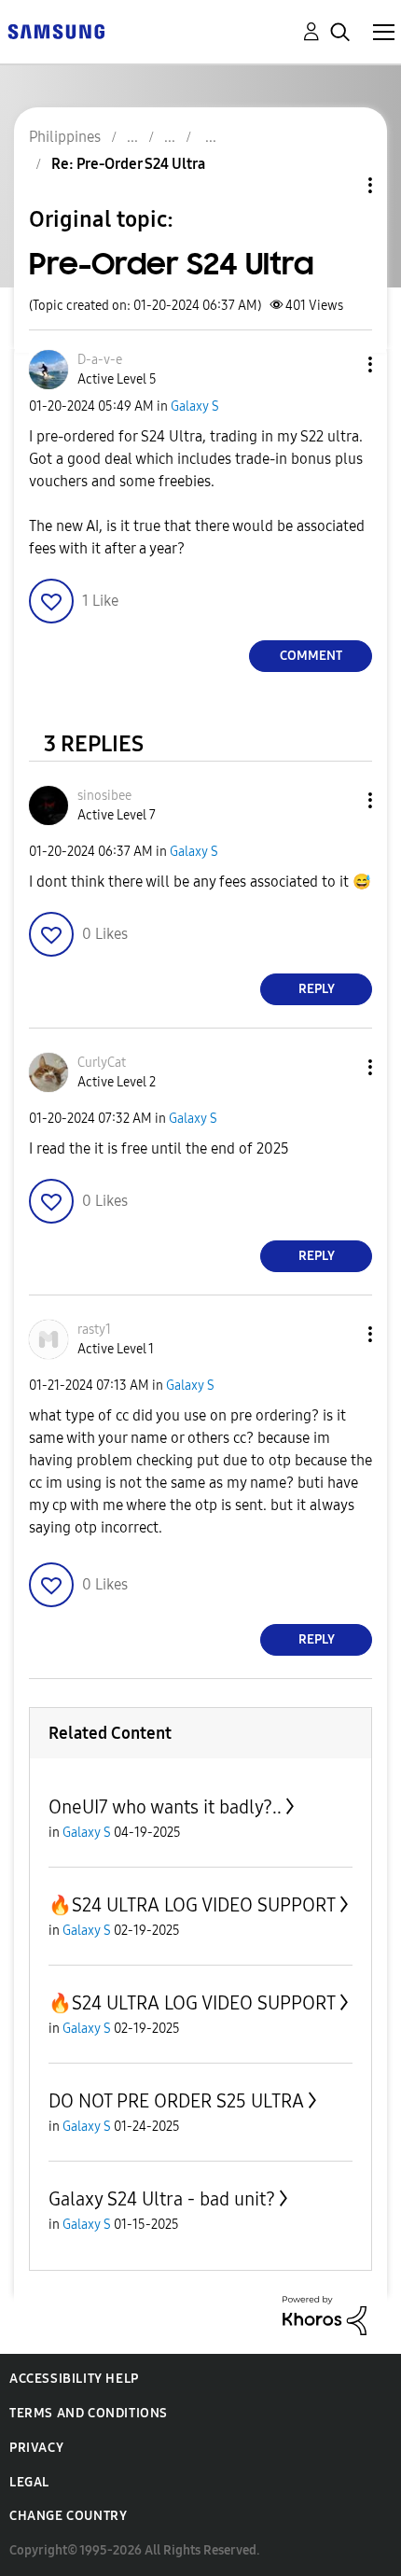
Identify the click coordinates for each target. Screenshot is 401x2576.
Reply (317, 989)
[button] (339, 364)
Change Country (68, 2516)
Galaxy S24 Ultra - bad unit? (162, 2199)
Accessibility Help (74, 2379)
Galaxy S (195, 406)
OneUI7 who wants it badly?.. (165, 1807)
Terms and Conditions (89, 2413)
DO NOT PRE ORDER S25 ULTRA (176, 2101)
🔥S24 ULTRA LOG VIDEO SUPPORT (192, 1905)
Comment (311, 656)
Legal (29, 2482)
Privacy (36, 2448)
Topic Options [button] (339, 185)
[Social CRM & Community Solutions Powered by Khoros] (325, 2314)
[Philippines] (56, 30)
